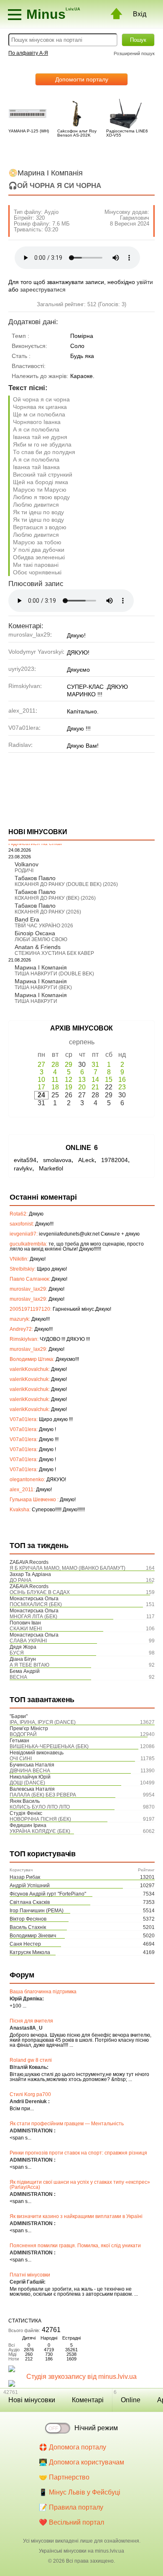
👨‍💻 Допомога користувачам (81, 2462)
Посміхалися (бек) (36, 1604)
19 (69, 1087)
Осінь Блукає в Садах (40, 1592)
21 (95, 1087)
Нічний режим (96, 2428)
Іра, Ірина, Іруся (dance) (43, 1722)
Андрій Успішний (30, 1886)
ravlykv (23, 1168)
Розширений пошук (134, 53)
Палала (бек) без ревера (43, 1795)
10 (41, 1080)
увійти (145, 282)
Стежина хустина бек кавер (54, 953)
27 (41, 1065)
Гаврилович (135, 218)
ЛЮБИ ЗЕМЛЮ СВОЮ (41, 939)
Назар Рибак (25, 1877)
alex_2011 (22, 711)
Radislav (20, 745)
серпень (82, 1042)
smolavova (57, 1160)
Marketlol (51, 1168)
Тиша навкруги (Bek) (43, 987)
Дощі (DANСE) (27, 1783)
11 (55, 1080)
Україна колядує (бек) (40, 1831)
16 (122, 1080)
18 (55, 1087)
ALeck (86, 1160)
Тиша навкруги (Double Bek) (54, 974)
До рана (20, 1580)
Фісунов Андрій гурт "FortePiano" (48, 1894)
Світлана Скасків (30, 1902)
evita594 (25, 1160)
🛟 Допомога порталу (73, 2447)
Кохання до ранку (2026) (48, 912)
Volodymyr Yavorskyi (36, 652)
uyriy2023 (21, 669)
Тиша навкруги (36, 1001)
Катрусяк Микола (30, 1952)
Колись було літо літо (40, 1807)
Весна (18, 1677)
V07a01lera (24, 728)
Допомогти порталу (82, 79)
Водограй (23, 1734)
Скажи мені (26, 1629)
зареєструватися (43, 289)
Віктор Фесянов (28, 1919)
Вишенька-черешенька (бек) (49, 1746)
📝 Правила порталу (71, 2507)
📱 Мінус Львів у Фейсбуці (80, 2492)
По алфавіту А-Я (28, 53)
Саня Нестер (25, 1944)
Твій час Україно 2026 (44, 926)
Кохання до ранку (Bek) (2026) (55, 898)
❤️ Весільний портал (71, 2522)
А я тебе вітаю (29, 1665)
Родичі (24, 871)
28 (55, 1065)
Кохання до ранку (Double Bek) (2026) (66, 884)
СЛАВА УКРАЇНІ (28, 1641)
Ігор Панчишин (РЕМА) (37, 1911)
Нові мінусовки (32, 2400)
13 (82, 1080)
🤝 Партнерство (64, 2477)
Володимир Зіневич (33, 1936)
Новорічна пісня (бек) (40, 1819)
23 (122, 1087)
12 (69, 1080)
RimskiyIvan (24, 686)
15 (109, 1080)
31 (95, 1065)
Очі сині (21, 1759)
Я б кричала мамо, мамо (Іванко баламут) (67, 1568)
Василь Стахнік (28, 1927)
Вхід (140, 14)
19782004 (115, 1160)
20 (82, 1087)
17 (41, 1087)
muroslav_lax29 (29, 634)
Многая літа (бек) (33, 1617)
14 (95, 1080)
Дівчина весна (30, 1771)
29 (69, 1065)
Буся (17, 1653)
